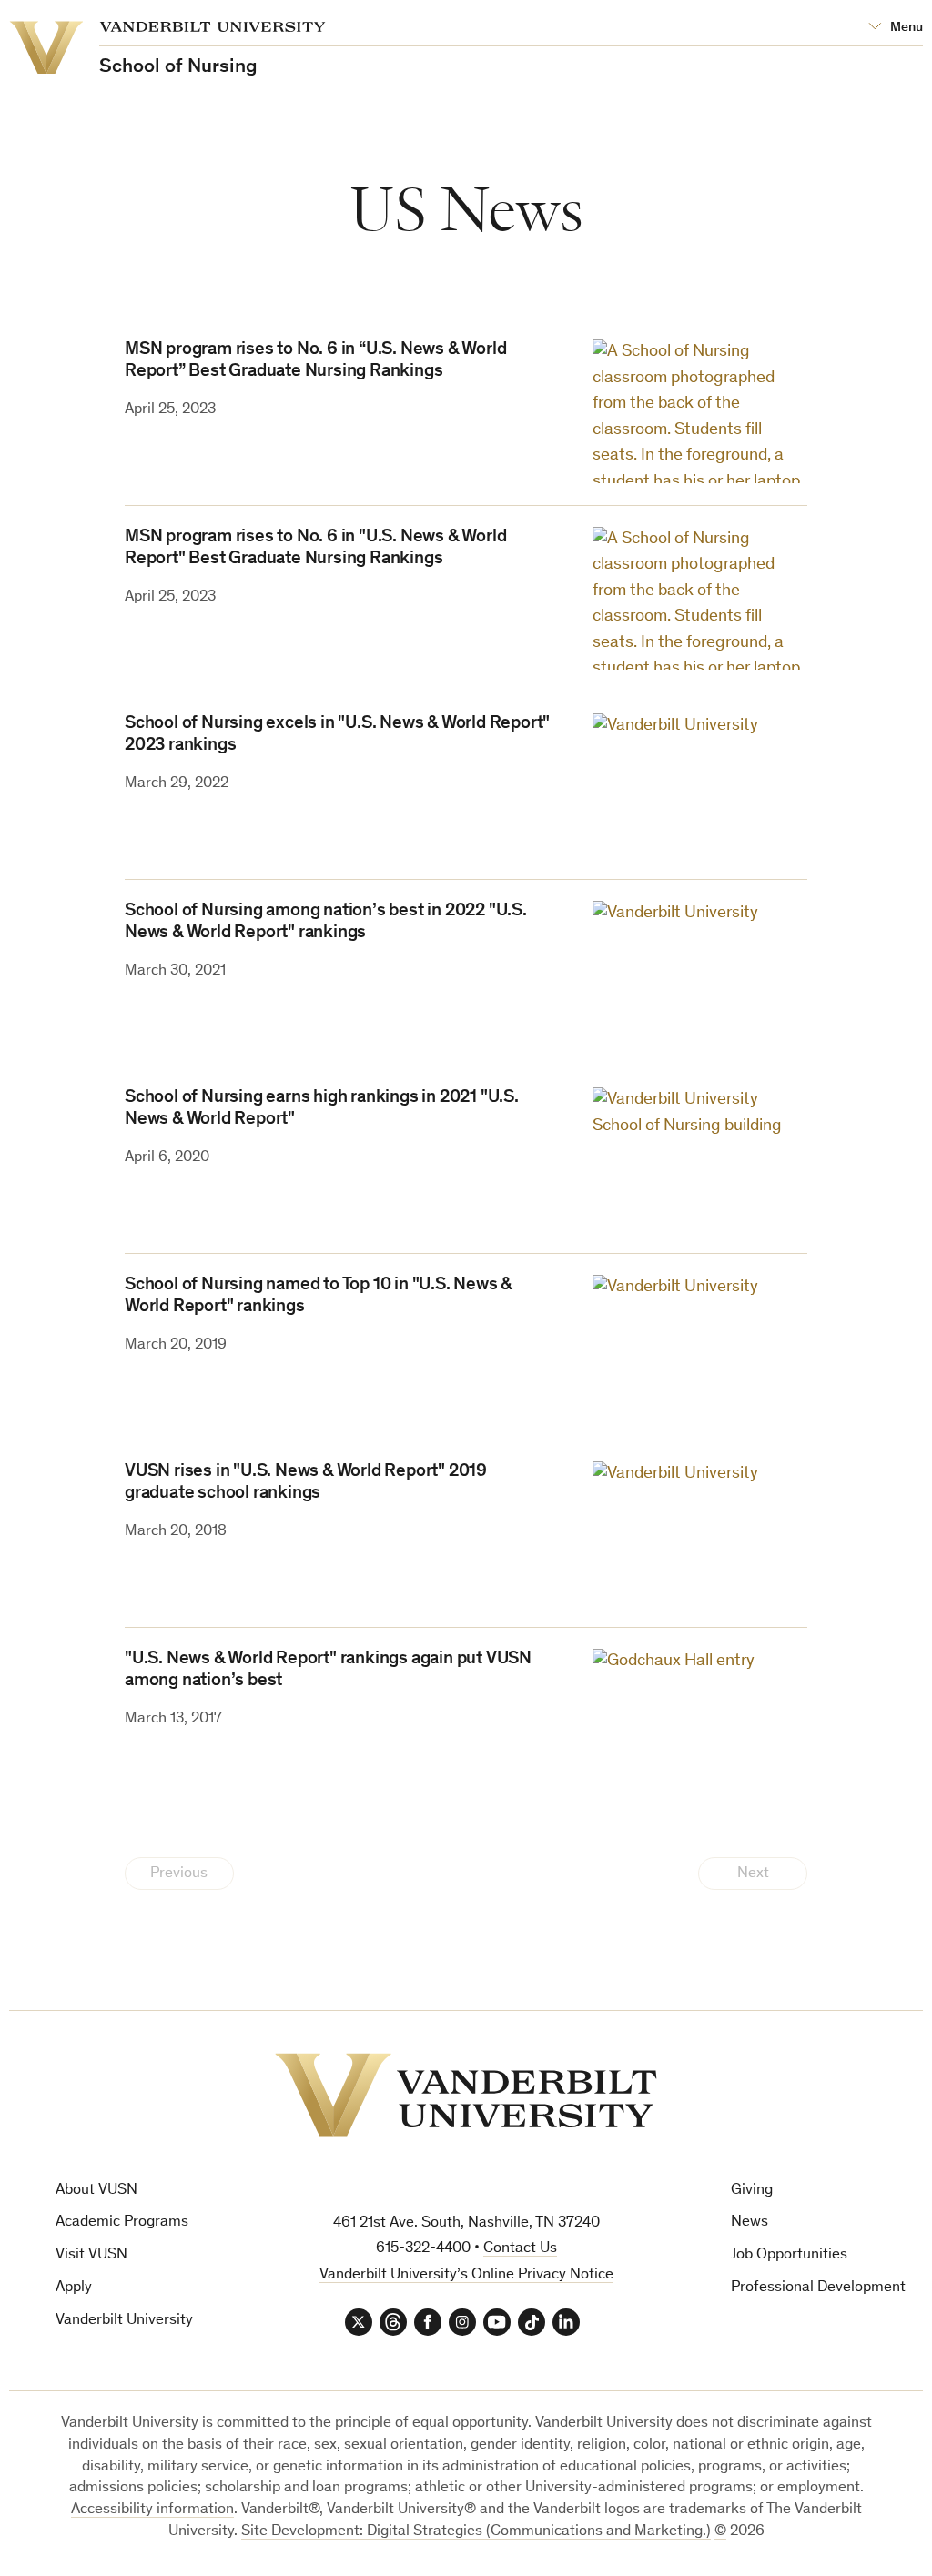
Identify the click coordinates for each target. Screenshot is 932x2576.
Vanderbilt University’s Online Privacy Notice (466, 2275)
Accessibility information (152, 2510)
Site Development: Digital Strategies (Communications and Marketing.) (476, 2532)
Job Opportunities (789, 2255)
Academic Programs (122, 2222)
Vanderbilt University (124, 2321)
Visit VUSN (91, 2255)
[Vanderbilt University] (466, 2095)
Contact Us (520, 2249)
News (750, 2222)
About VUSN (96, 2191)
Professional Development (818, 2288)
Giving (752, 2191)
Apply (74, 2288)
